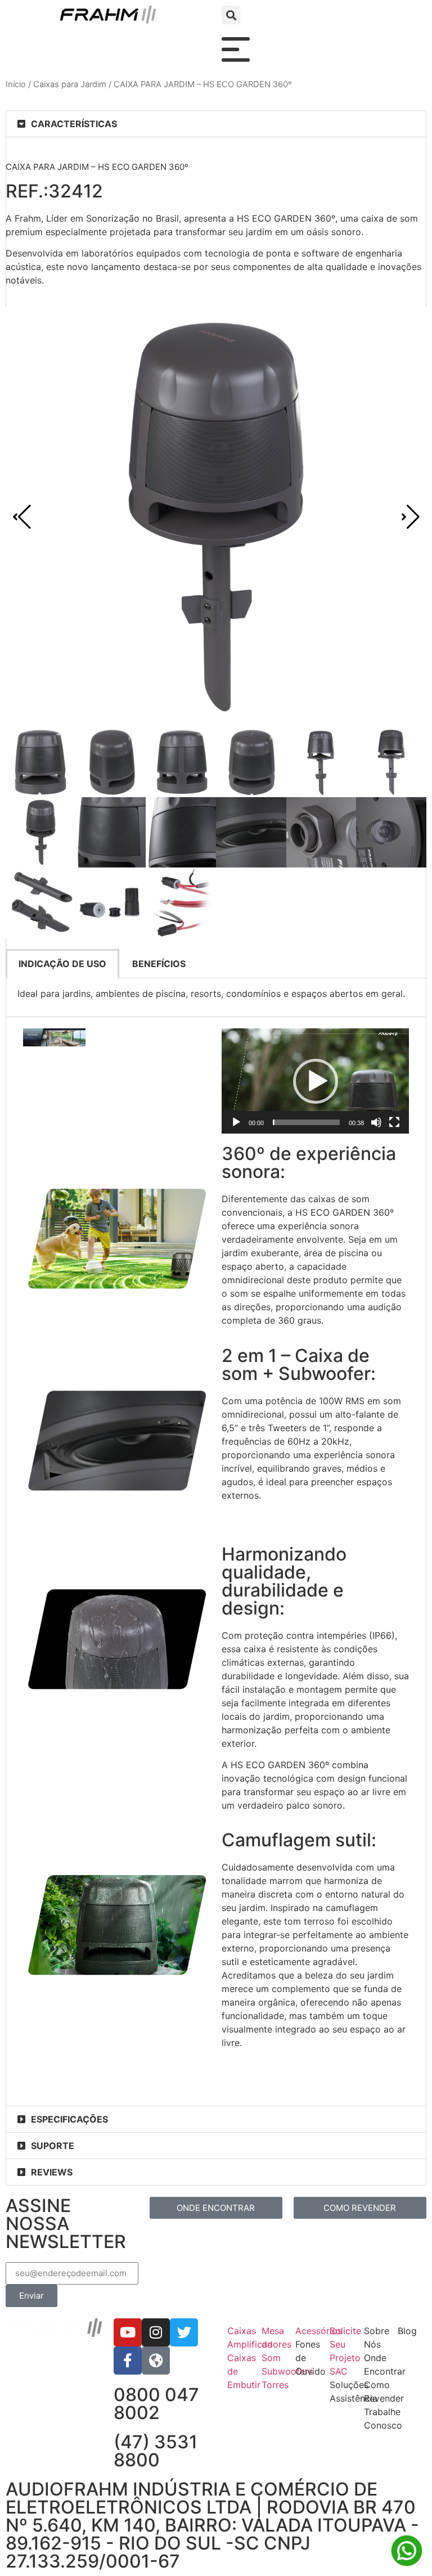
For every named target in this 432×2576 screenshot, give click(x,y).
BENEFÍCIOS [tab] (159, 964)
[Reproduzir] (236, 1122)
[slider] (306, 1122)
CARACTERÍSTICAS (74, 124)
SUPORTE (53, 2146)
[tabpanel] (216, 998)
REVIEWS (52, 2172)
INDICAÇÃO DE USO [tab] (62, 964)
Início (16, 84)
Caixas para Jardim (70, 84)
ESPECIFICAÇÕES (69, 2119)
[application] (315, 1081)
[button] (231, 15)
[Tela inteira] (394, 1122)
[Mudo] (376, 1122)
